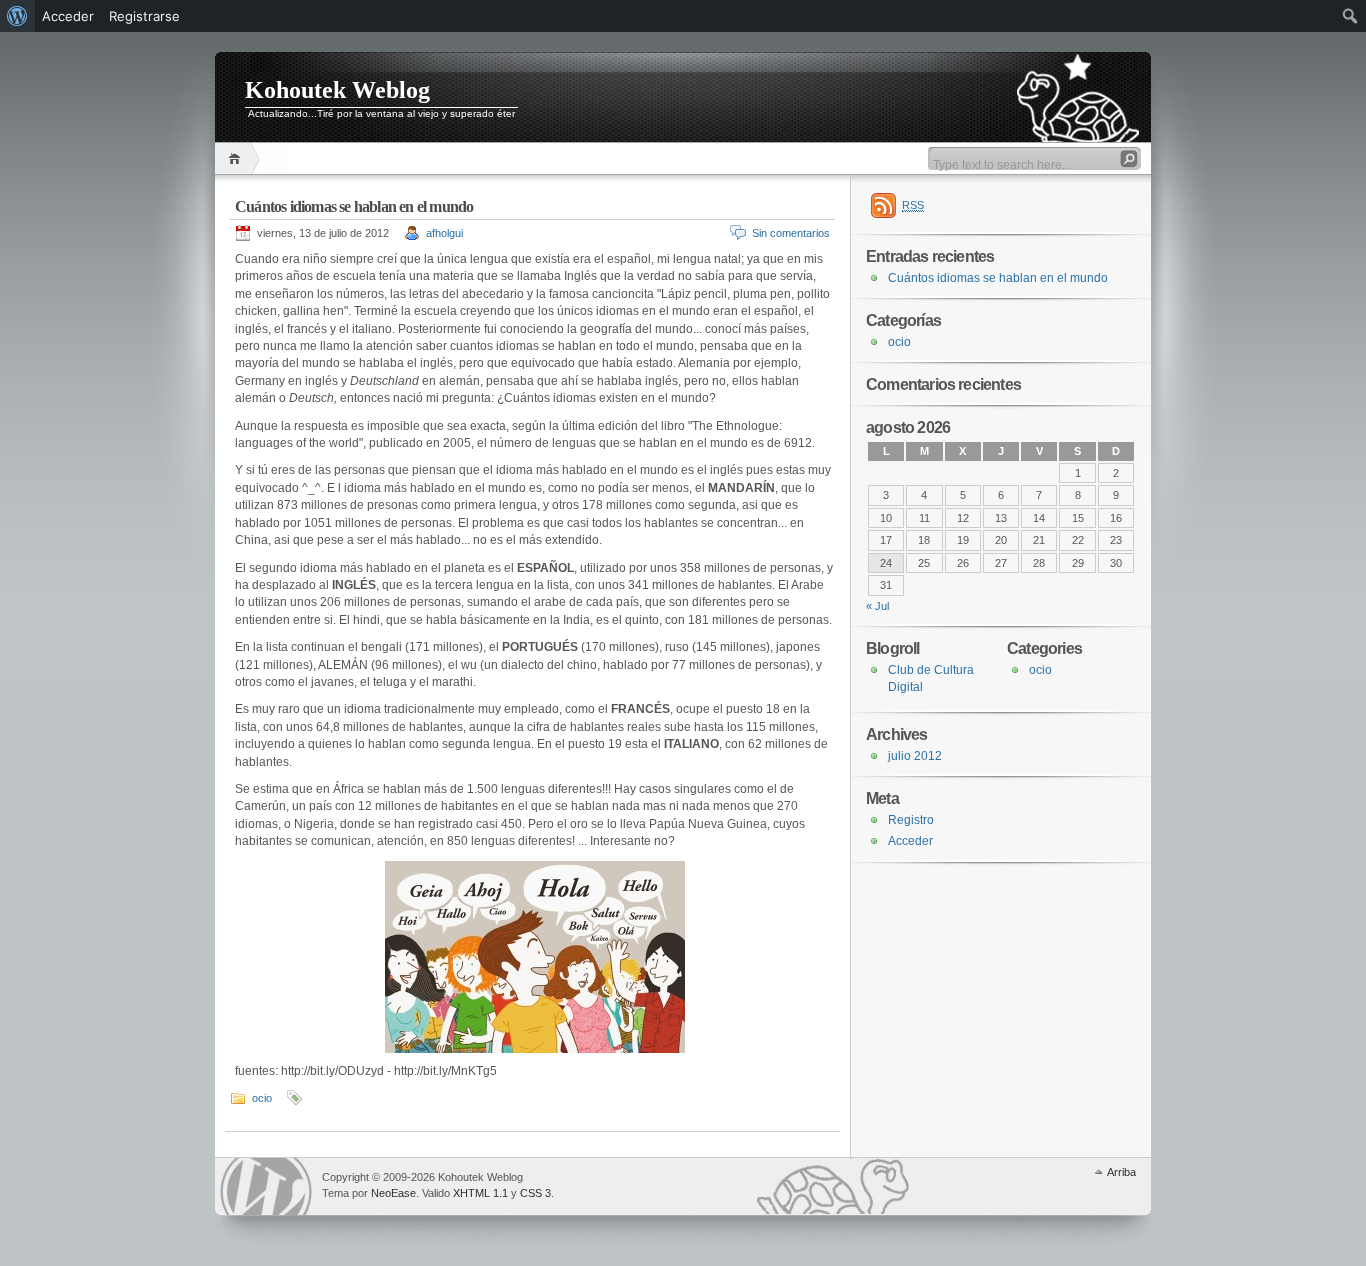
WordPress (266, 1186)
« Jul (877, 606)
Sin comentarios (791, 233)
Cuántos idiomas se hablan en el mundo (354, 206)
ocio (262, 1098)
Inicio (237, 158)
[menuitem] (17, 16)
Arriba (1121, 1172)
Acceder (910, 841)
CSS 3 (535, 1193)
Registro (911, 820)
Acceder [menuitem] (68, 16)
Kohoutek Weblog (337, 90)
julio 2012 (915, 756)
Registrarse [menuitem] (144, 16)
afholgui (444, 233)
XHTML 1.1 (480, 1193)
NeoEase (393, 1193)
